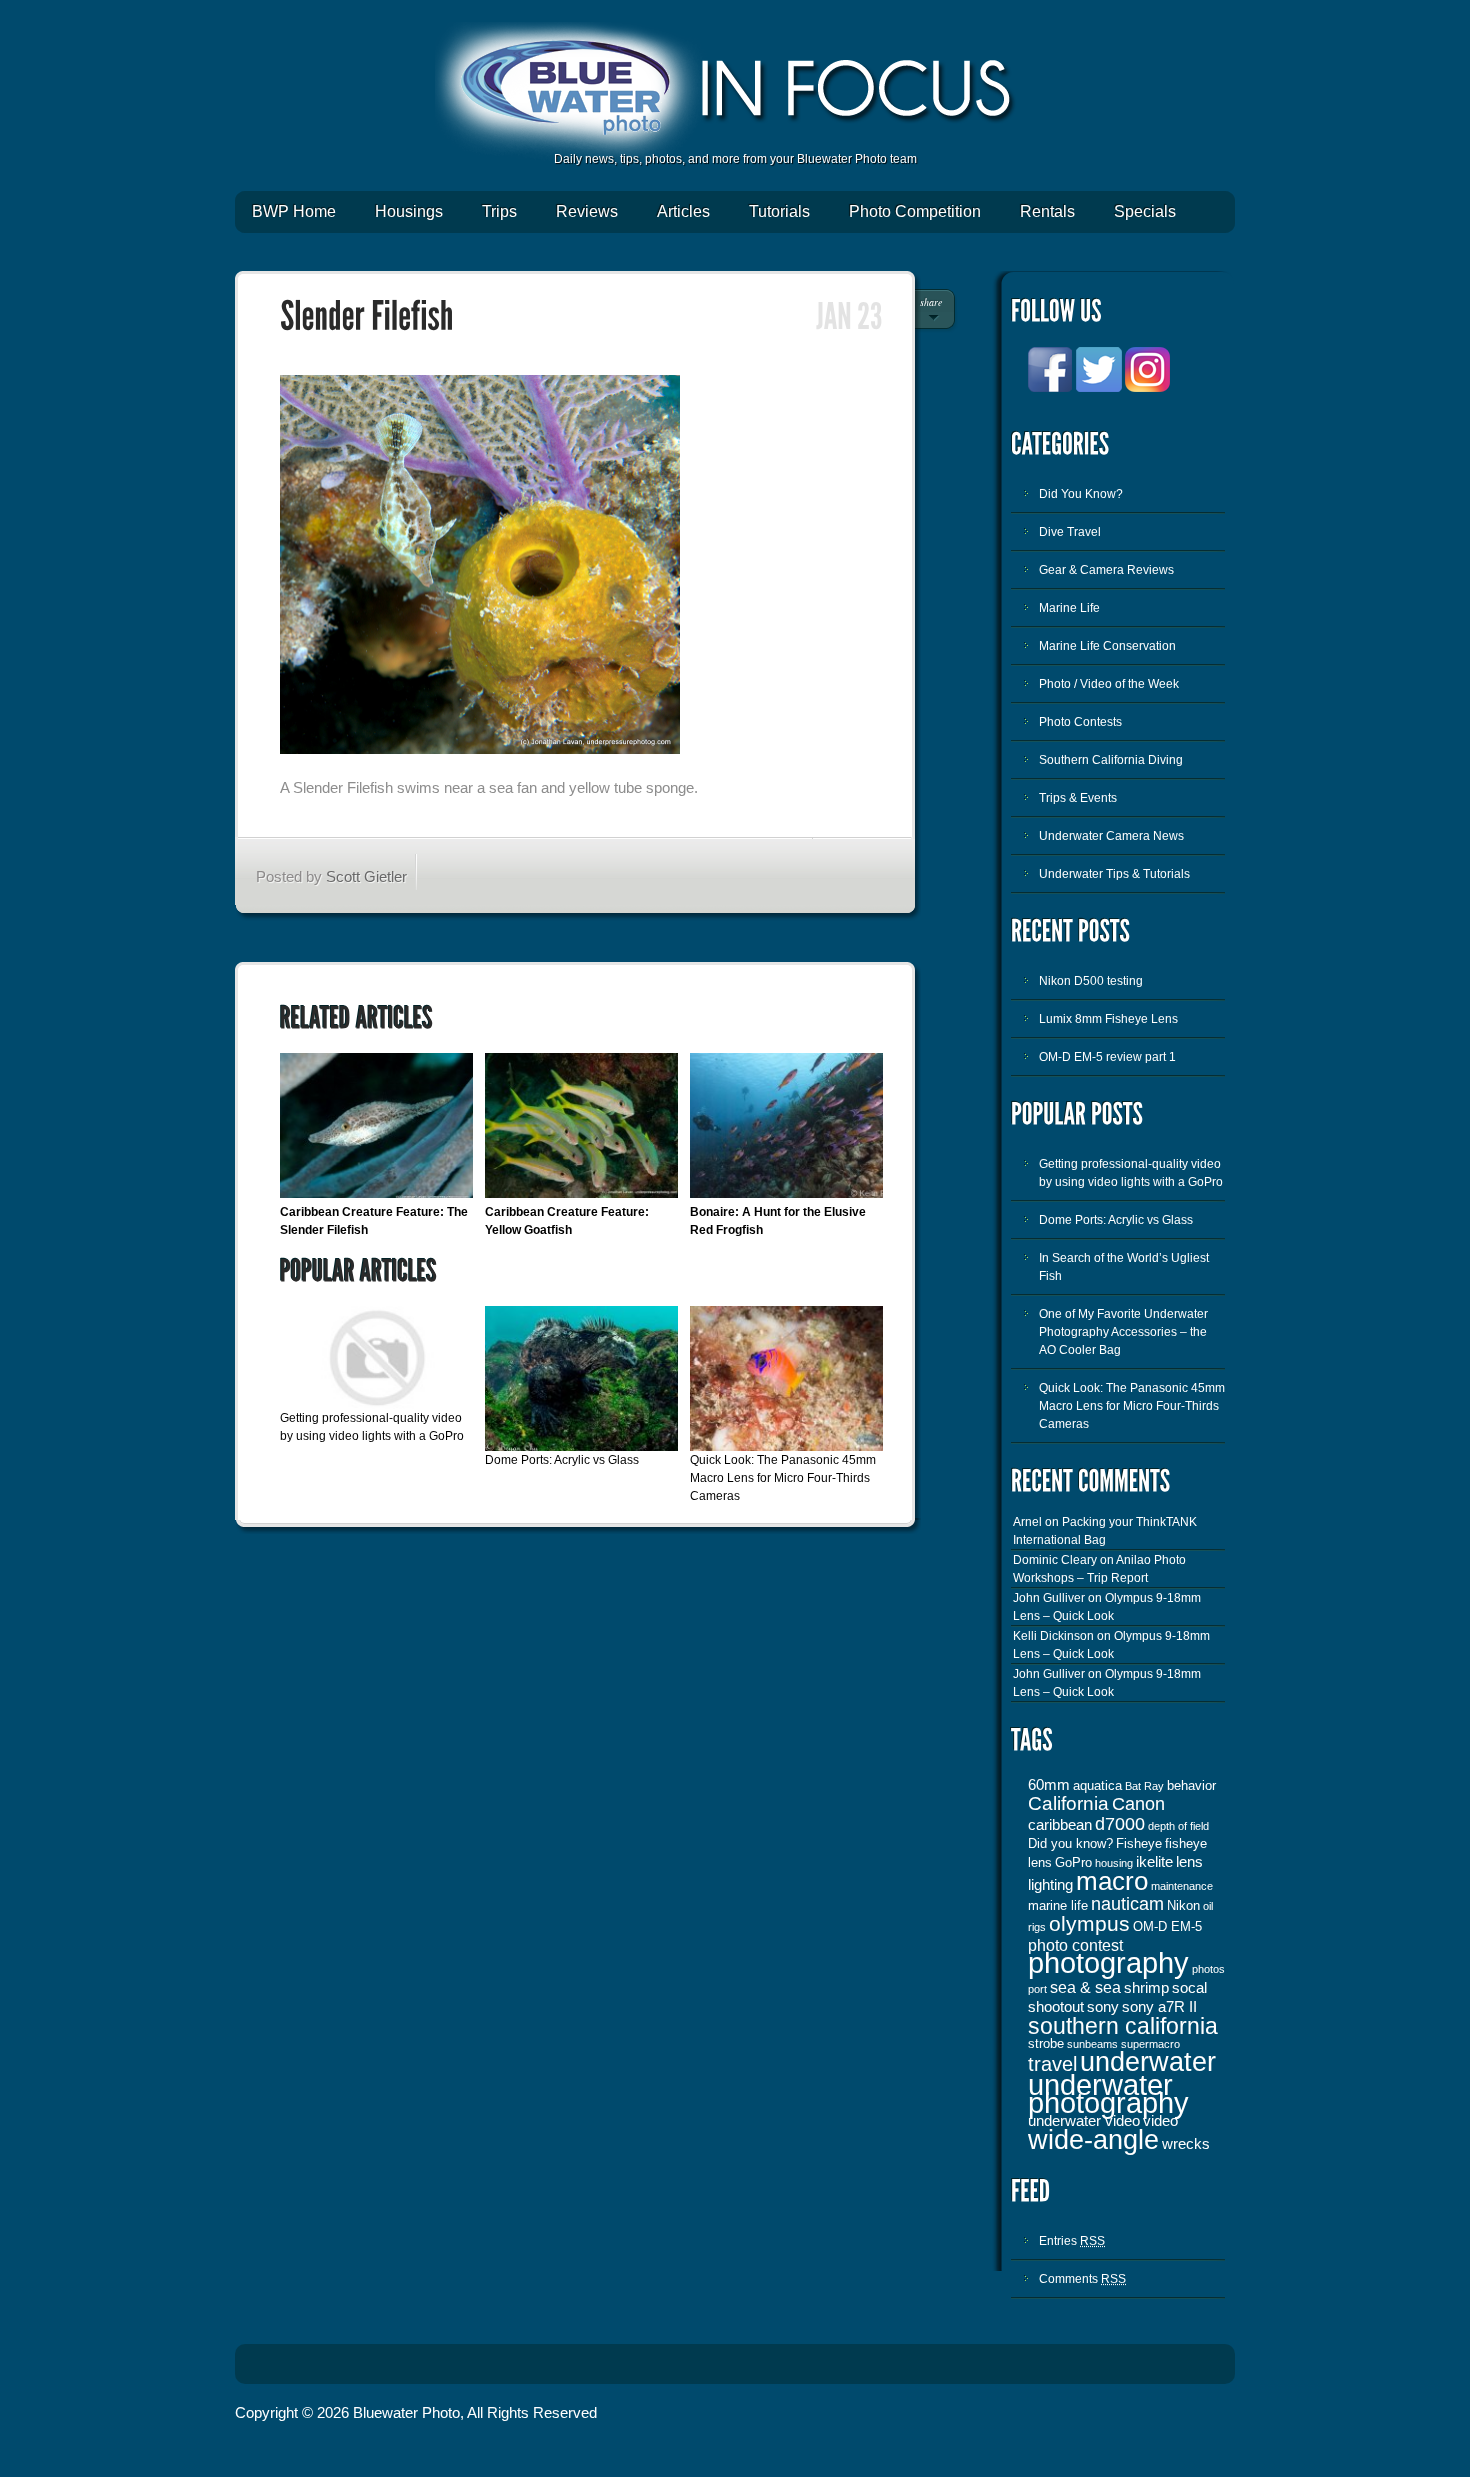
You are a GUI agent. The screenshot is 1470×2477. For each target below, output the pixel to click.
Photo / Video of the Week (1109, 684)
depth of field (1178, 1826)
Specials (1145, 211)
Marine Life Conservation (1107, 646)
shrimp (1146, 1988)
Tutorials (779, 211)
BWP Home (294, 211)
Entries (1072, 2241)
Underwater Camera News (1111, 836)
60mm (1049, 1785)
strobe (1046, 2043)
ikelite (1154, 1862)
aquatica (1097, 1785)
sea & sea (1085, 1987)
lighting (1050, 1885)
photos (1208, 1969)
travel (1052, 2064)
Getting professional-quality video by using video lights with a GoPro (1131, 1173)
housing (1114, 1863)
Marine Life (1069, 608)
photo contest (1075, 1945)
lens (1189, 1862)
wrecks (1186, 2144)
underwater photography (1108, 2094)
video (1160, 2121)
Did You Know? (1081, 494)
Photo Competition (915, 211)
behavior (1191, 1785)
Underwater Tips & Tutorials (1114, 874)
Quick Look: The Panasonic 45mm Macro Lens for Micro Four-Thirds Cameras (783, 1478)
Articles (683, 211)
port (1037, 1989)
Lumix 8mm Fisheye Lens (1108, 1019)
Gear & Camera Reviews (1106, 570)
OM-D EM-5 (1167, 1926)
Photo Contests (1080, 722)
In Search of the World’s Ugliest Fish (1124, 1267)
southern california (1123, 2026)
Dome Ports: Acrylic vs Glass (562, 1460)
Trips (499, 211)
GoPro (1073, 1862)
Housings (409, 211)
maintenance (1182, 1886)
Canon (1138, 1804)
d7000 (1120, 1824)
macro (1112, 1881)
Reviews (587, 211)
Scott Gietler (366, 876)
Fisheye (1139, 1843)
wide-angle (1093, 2140)
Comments (1082, 2279)
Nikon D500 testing (1091, 981)
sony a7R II (1159, 2007)
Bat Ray (1144, 1786)
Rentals (1047, 211)
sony (1103, 2007)
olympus (1089, 1924)
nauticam (1127, 1904)
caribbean (1060, 1825)
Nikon (1183, 1905)
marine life (1058, 1905)
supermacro (1150, 2044)
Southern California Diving (1111, 760)
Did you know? (1070, 1843)
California (1068, 1803)
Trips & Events (1078, 798)
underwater (1148, 2062)
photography (1108, 1962)
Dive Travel (1070, 532)
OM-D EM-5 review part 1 (1107, 1057)
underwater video (1084, 2121)
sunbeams (1092, 2044)
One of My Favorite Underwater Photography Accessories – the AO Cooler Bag (1123, 1332)
